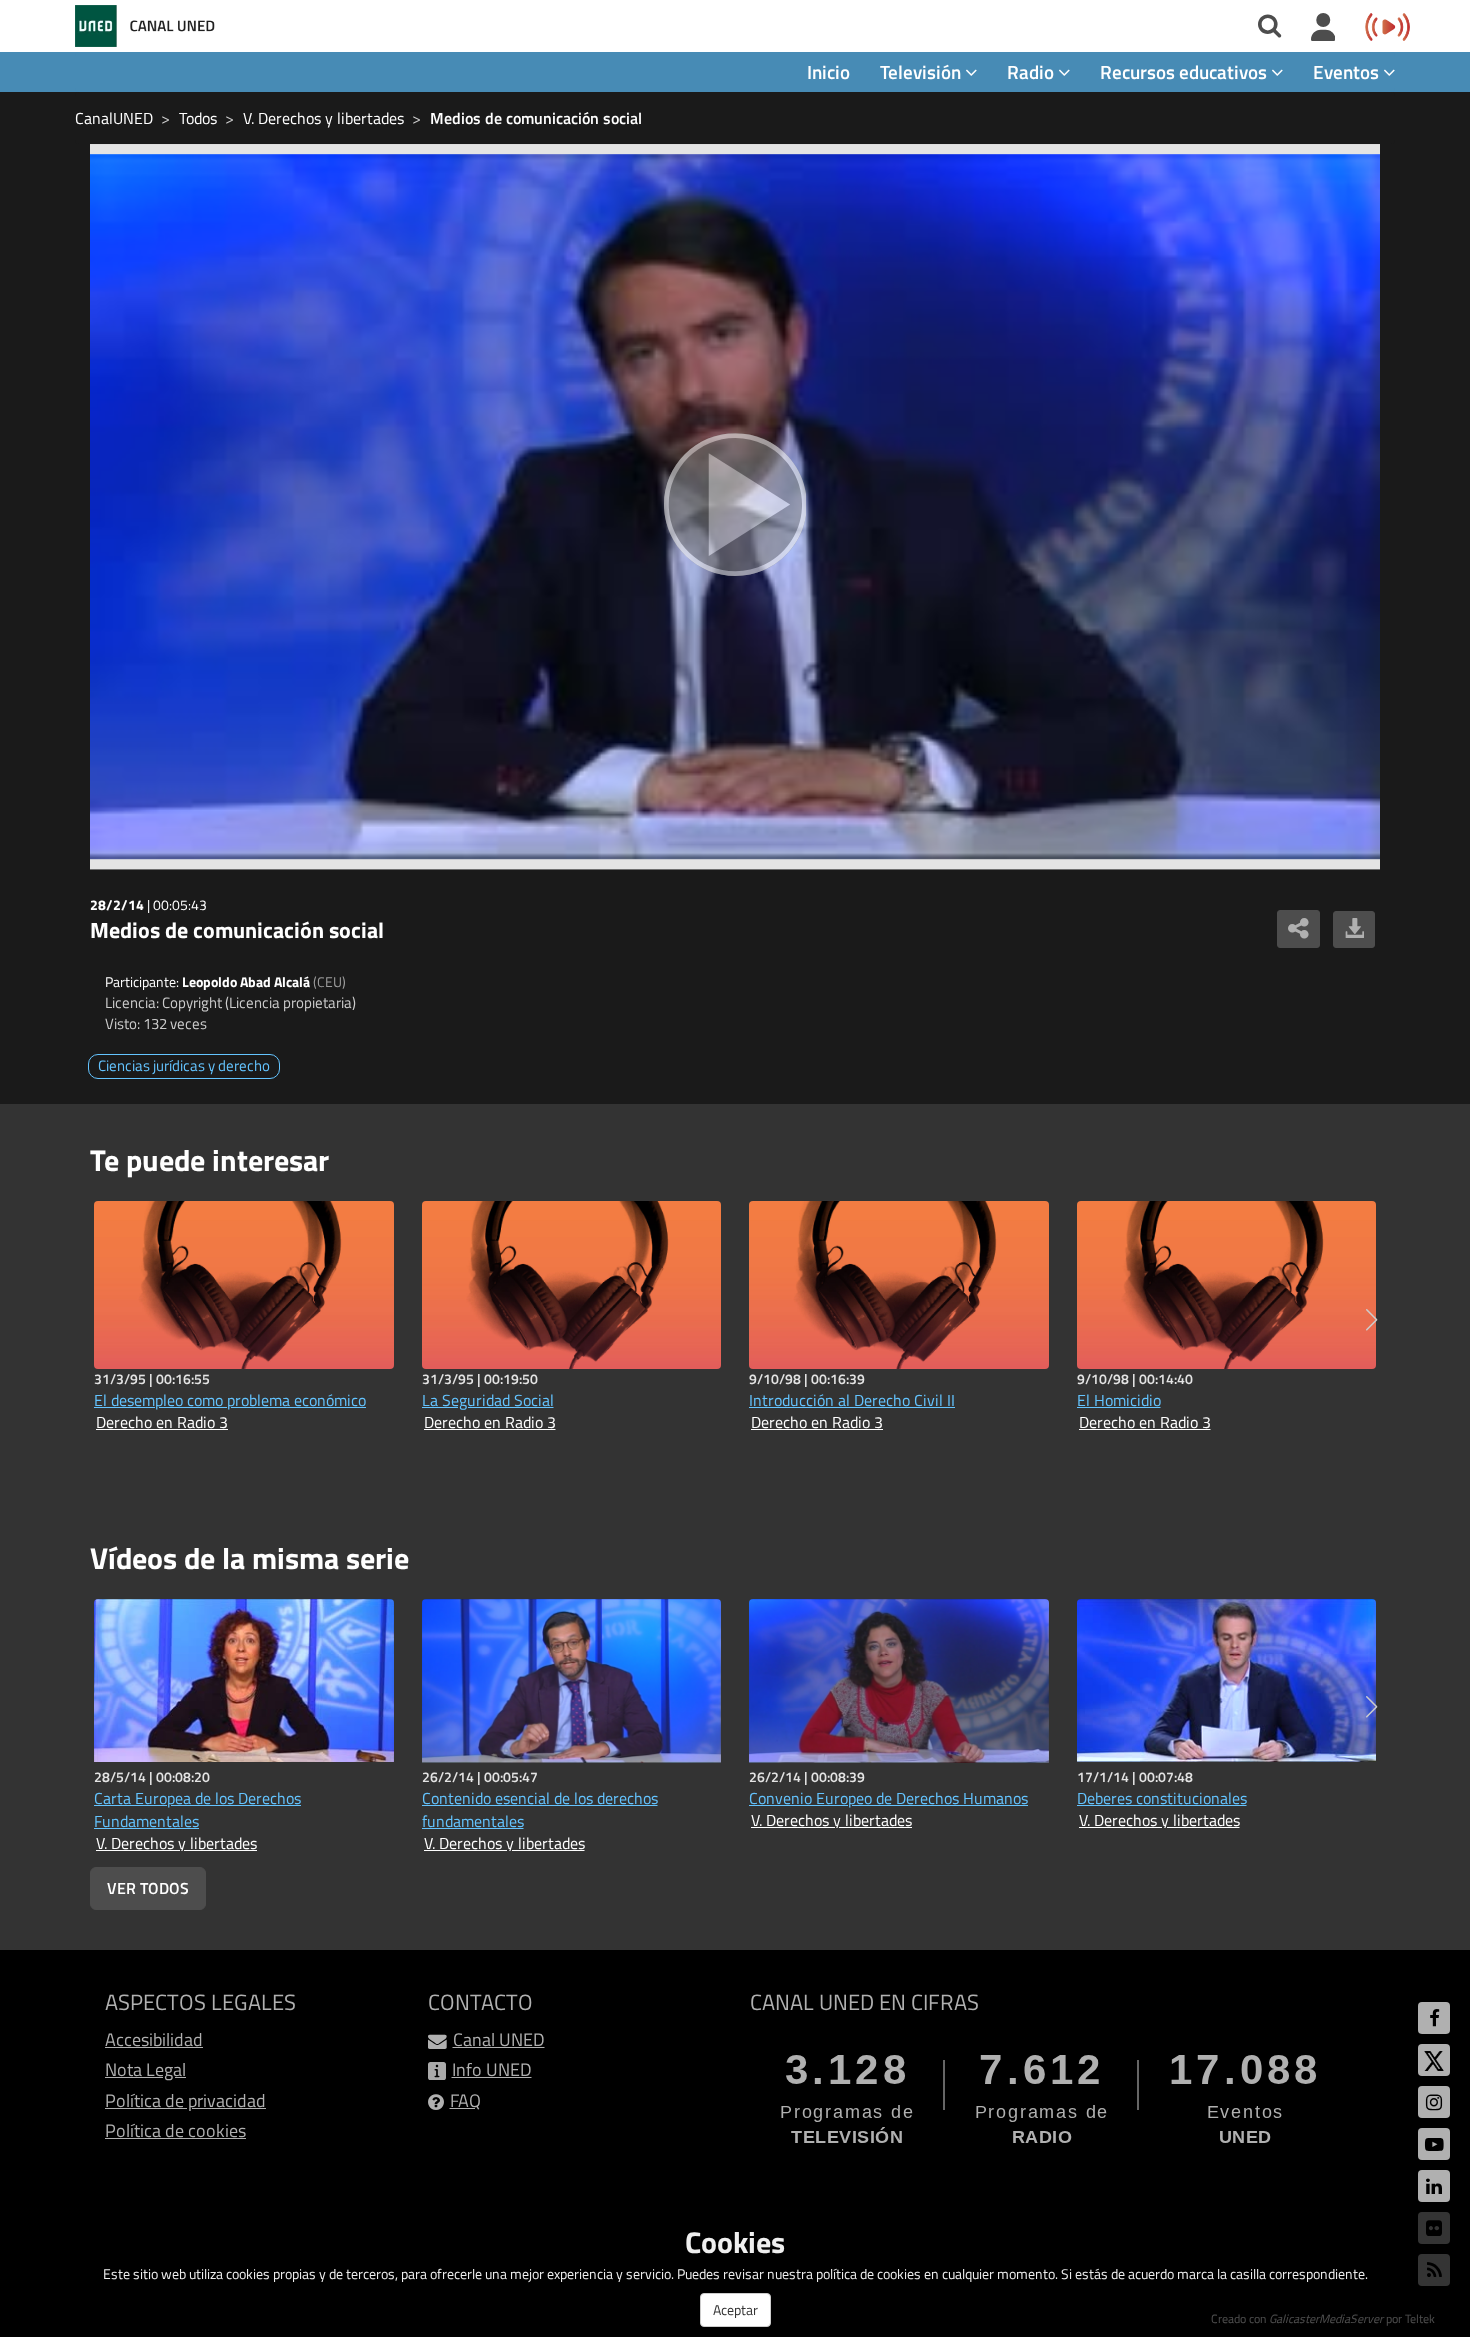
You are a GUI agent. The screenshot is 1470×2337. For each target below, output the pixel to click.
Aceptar (735, 2309)
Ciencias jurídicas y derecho (184, 1065)
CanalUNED (114, 118)
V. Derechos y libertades (323, 118)
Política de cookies (175, 2130)
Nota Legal (145, 2069)
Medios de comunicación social (536, 118)
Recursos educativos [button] (1185, 71)
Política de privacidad (185, 2100)
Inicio (828, 71)
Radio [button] (1032, 71)
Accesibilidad (154, 2039)
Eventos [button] (1348, 71)
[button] (1371, 1320)
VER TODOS (148, 1888)
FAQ (465, 2100)
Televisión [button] (922, 71)
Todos (198, 118)
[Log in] (1323, 28)
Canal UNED (499, 2039)
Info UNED (492, 2069)
